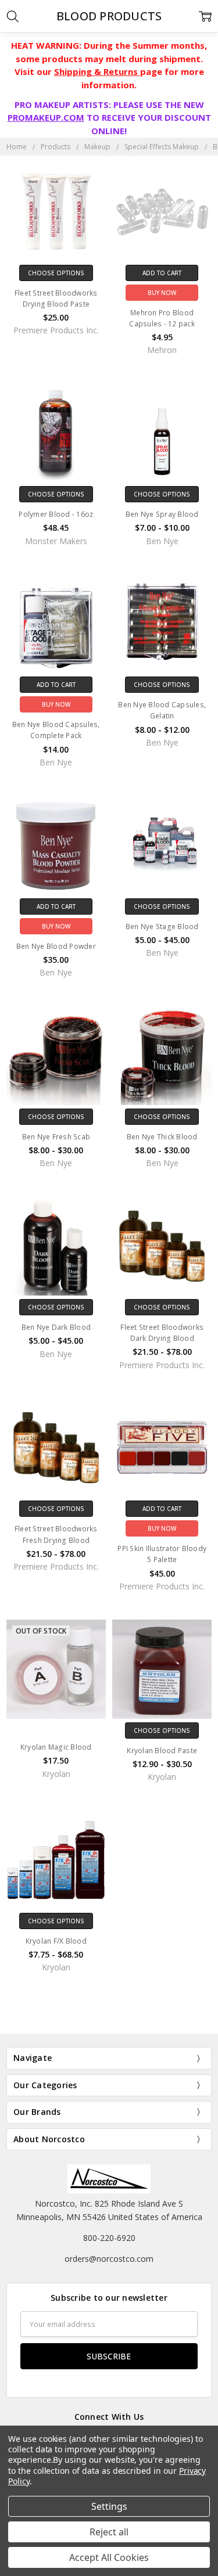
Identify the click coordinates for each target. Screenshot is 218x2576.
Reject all (109, 2532)
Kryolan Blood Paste (162, 1751)
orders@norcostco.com (109, 2259)
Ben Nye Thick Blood (162, 1137)
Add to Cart (162, 273)
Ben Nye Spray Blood (162, 514)
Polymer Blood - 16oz (56, 514)
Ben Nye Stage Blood (162, 927)
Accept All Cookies (109, 2557)
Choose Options (56, 273)
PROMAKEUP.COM (46, 117)
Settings (109, 2506)
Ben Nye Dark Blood (56, 1327)
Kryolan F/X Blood (56, 1941)
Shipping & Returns (97, 71)
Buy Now (162, 293)
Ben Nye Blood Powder (56, 946)
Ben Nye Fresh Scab (56, 1137)
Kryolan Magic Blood (56, 1747)
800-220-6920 (109, 2238)
